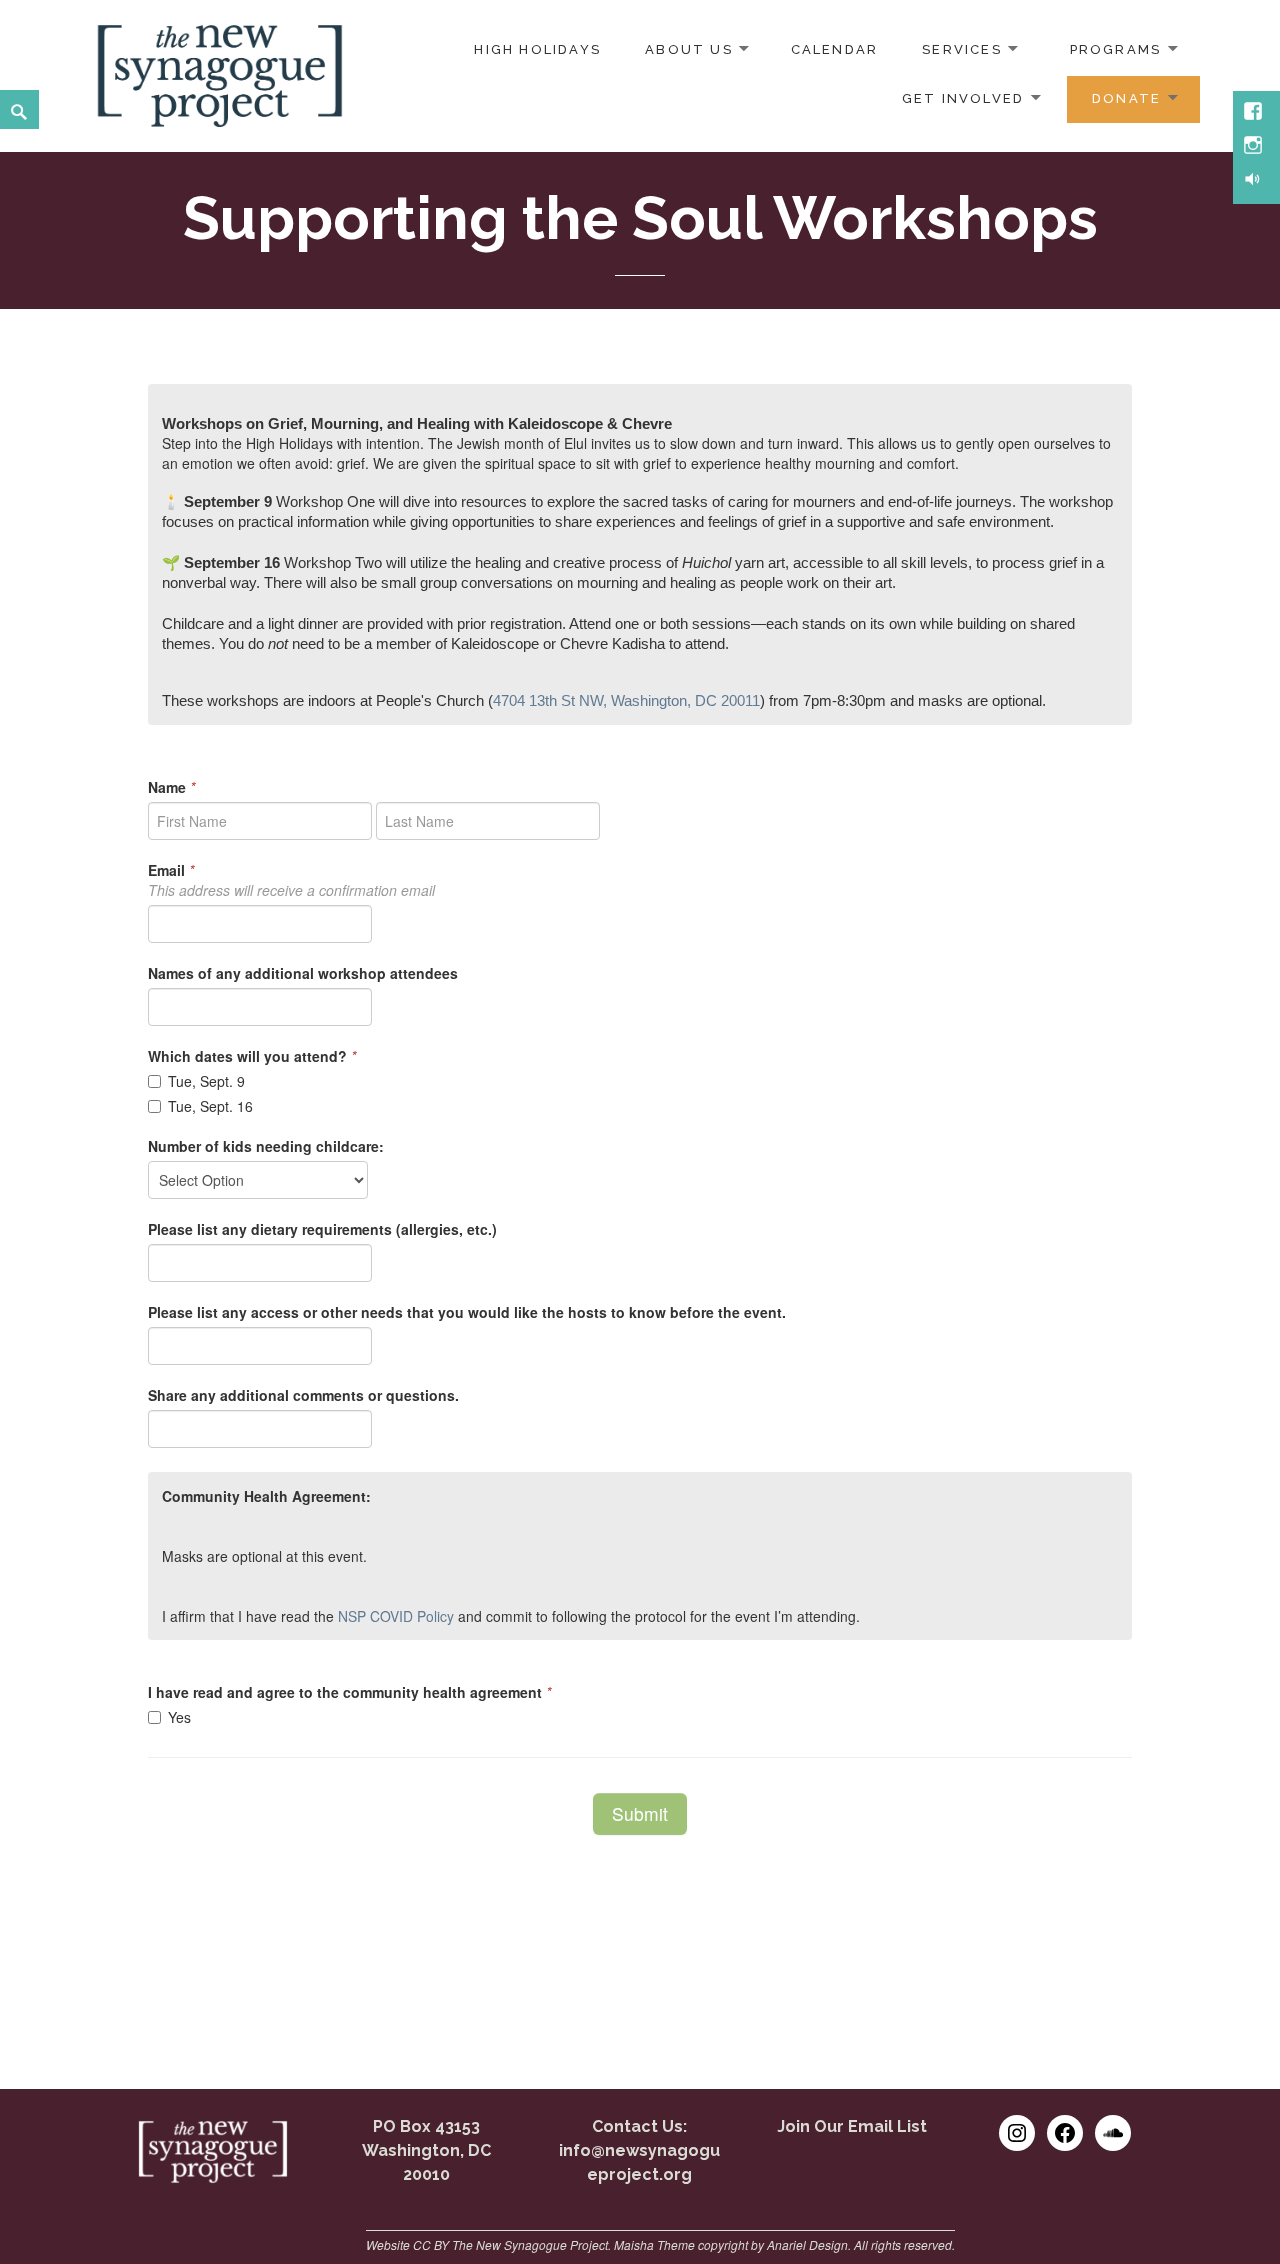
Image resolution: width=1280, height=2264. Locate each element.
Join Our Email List (852, 2126)
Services (962, 49)
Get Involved (963, 98)
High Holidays (537, 49)
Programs (1116, 49)
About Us (689, 49)
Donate (1126, 98)
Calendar (835, 49)
